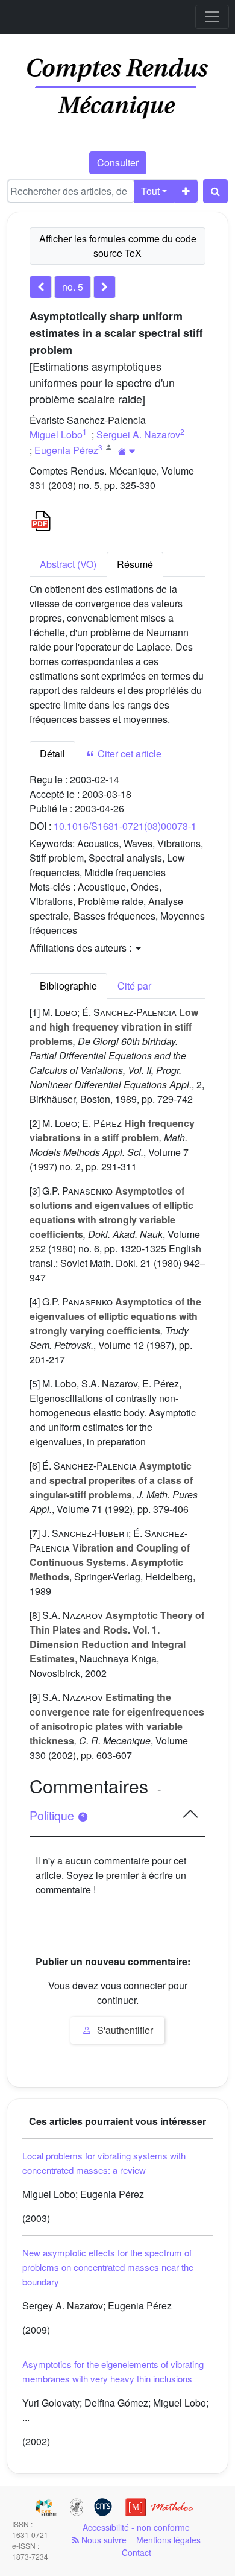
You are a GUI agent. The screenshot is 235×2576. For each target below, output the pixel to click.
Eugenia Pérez (66, 450)
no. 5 (73, 287)
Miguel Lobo (56, 434)
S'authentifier (124, 2030)
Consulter (118, 163)
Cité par (134, 986)
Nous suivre (103, 2540)
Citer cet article (128, 753)
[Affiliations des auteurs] (127, 451)
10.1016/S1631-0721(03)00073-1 (125, 826)
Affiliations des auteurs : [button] (82, 948)
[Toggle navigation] (212, 17)
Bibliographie (68, 986)
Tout (150, 191)
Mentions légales (168, 2540)
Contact (136, 2552)
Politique (53, 1816)
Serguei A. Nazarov (138, 434)
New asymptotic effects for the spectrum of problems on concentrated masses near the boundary (108, 2267)
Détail (52, 753)
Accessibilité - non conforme (136, 2527)
